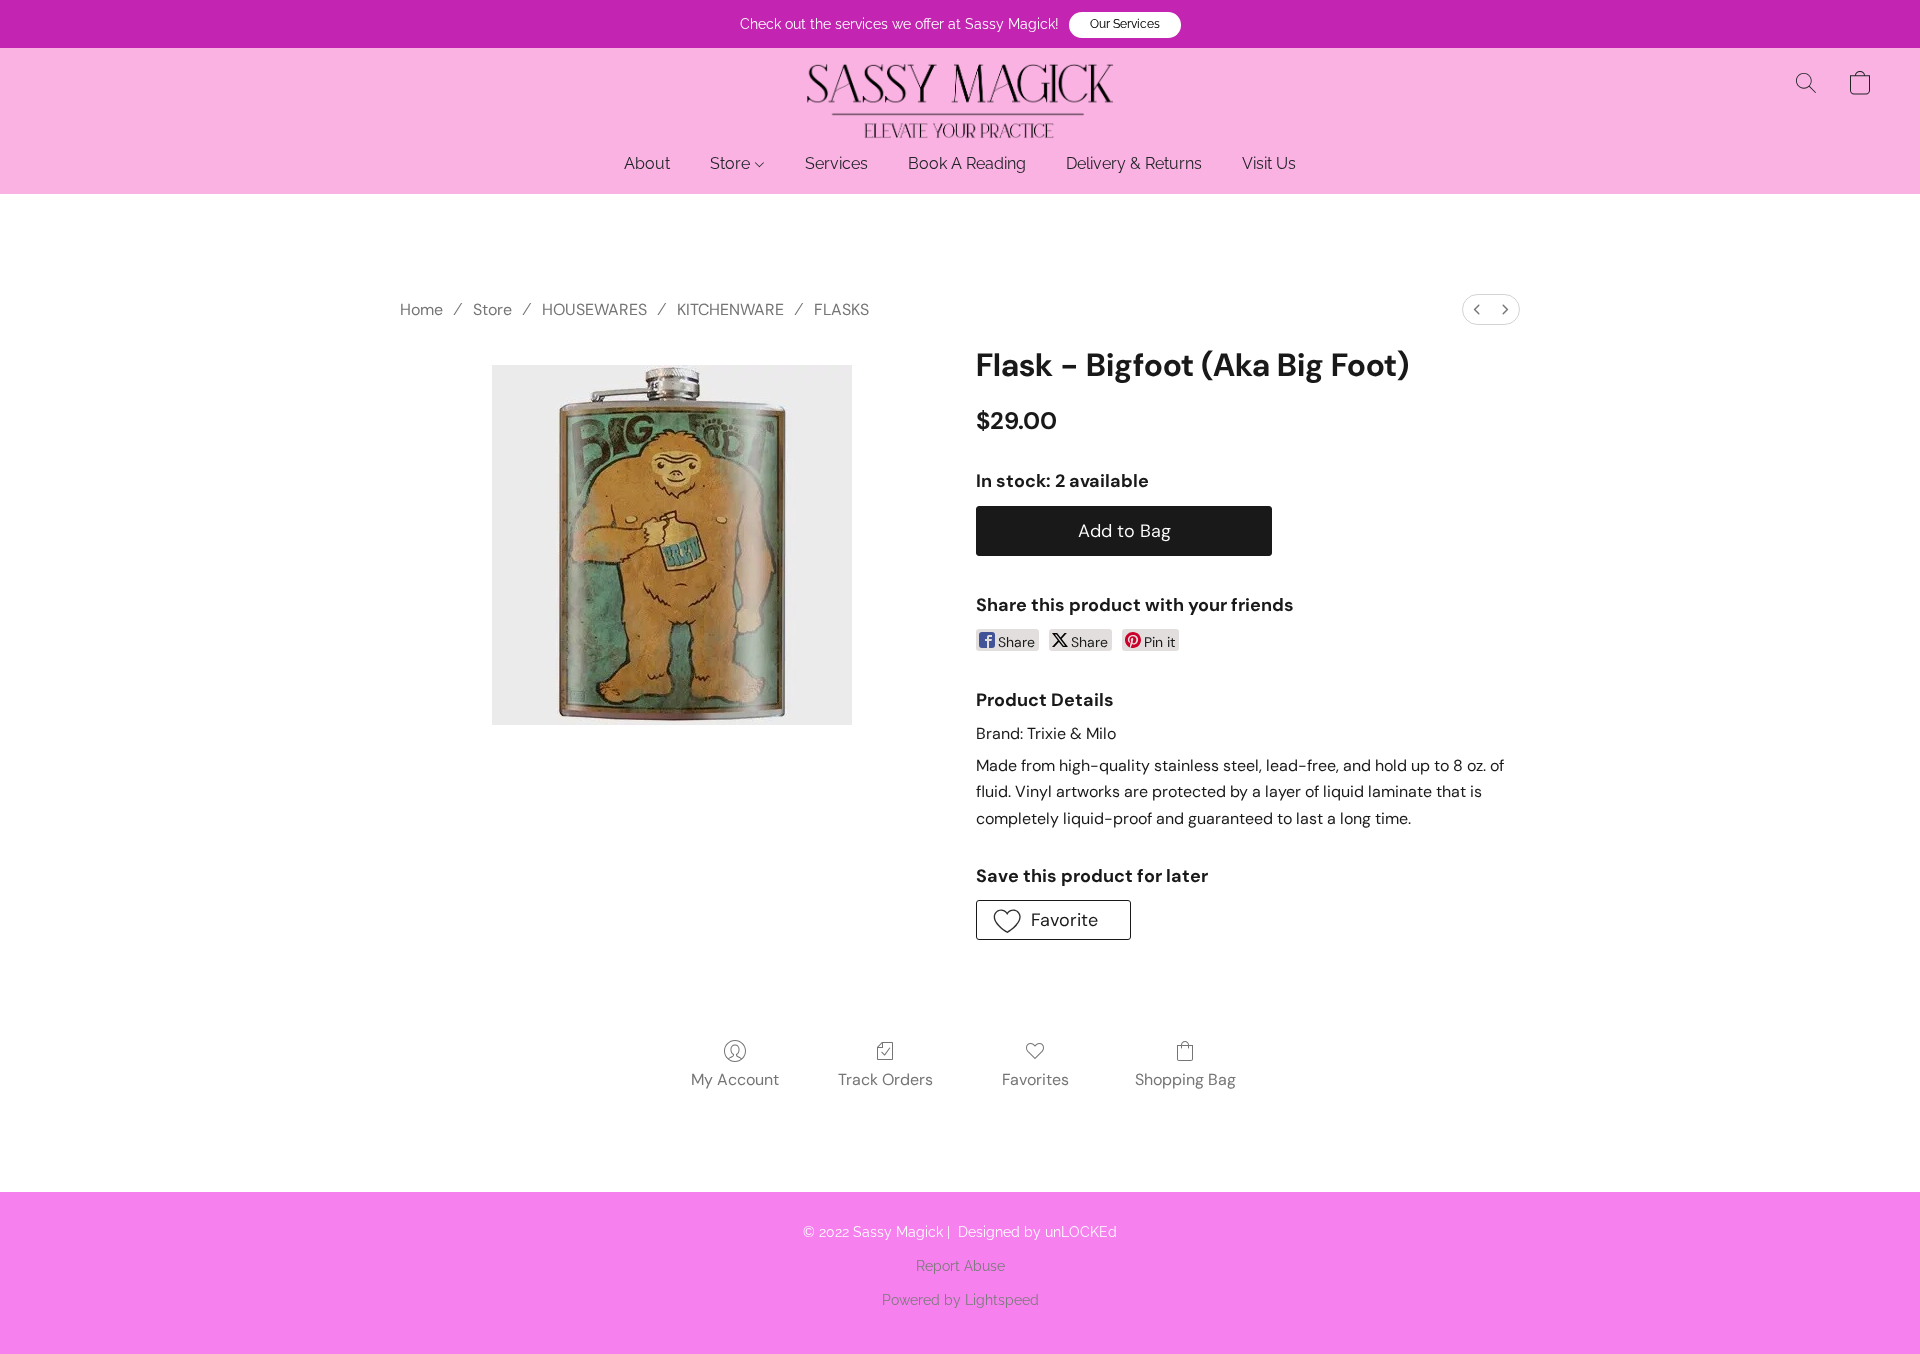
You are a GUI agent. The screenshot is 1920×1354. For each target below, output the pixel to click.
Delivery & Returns (1134, 163)
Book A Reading (967, 163)
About (647, 163)
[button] (1125, 25)
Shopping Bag (1185, 1079)
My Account (735, 1079)
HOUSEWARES (594, 309)
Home (421, 309)
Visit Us (1269, 163)
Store (732, 163)
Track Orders (885, 1079)
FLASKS (841, 309)
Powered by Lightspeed (960, 1300)
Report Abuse (960, 1266)
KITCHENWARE (730, 309)
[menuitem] (1477, 309)
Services (836, 163)
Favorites (1035, 1079)
